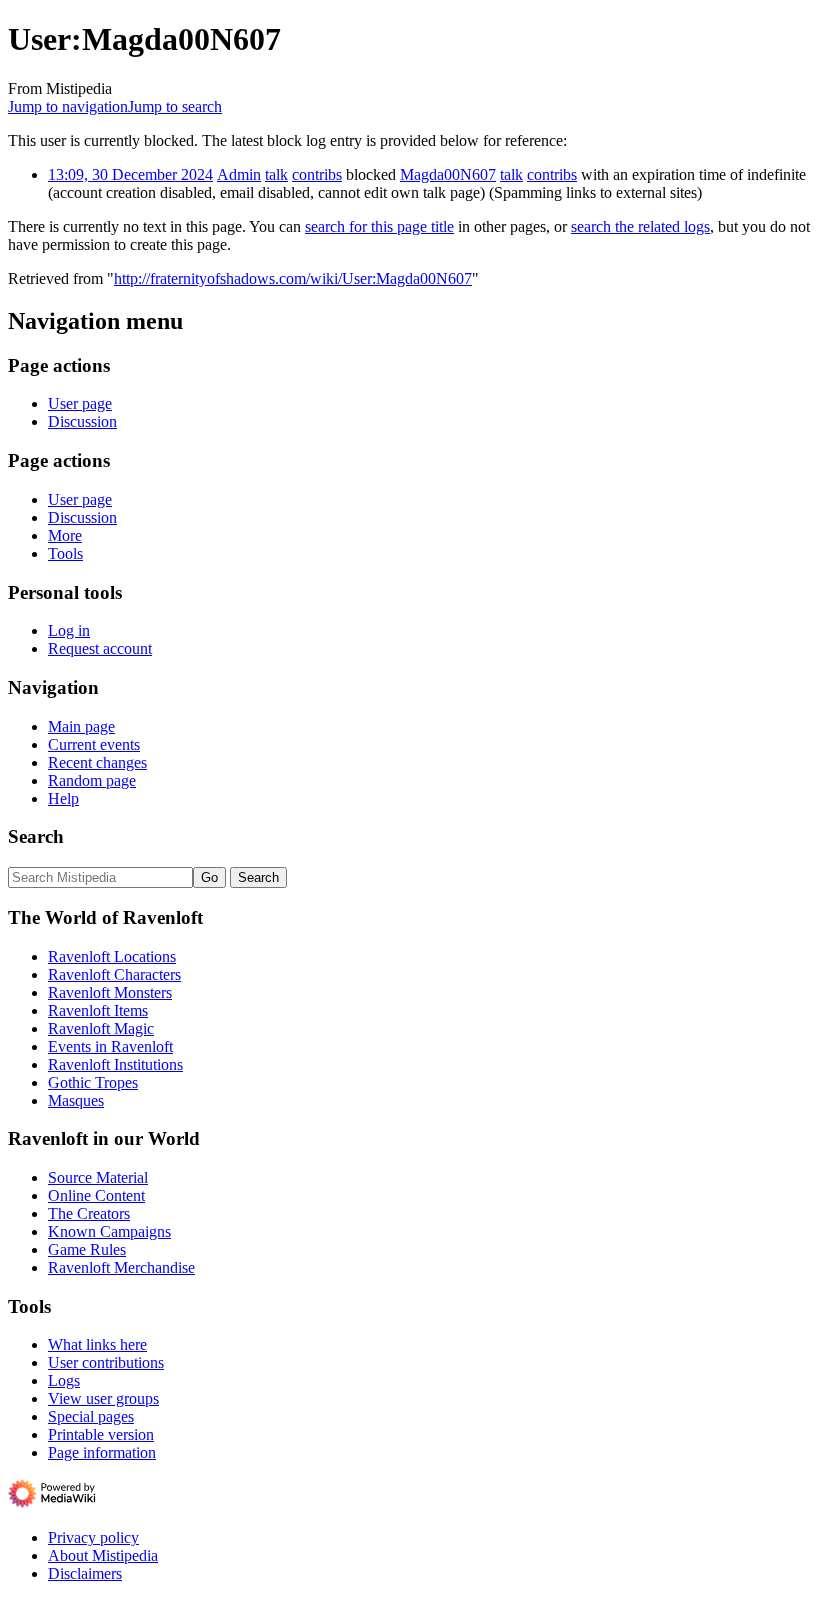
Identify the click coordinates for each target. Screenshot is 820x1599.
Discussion (82, 421)
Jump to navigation (68, 106)
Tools (65, 553)
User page (80, 403)
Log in (69, 630)
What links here (97, 1344)
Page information (102, 1452)
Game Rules (87, 1249)
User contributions (106, 1362)
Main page (81, 726)
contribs (317, 174)
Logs (64, 1380)
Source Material (98, 1177)
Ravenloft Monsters (110, 992)
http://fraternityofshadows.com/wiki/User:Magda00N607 (293, 278)
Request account (100, 648)
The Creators (89, 1213)
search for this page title (379, 226)
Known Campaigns (109, 1231)
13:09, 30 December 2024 (130, 174)
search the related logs (640, 226)
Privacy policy (93, 1537)
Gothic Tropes (93, 1082)
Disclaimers (85, 1573)
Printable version (101, 1434)
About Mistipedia (103, 1555)
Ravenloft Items (98, 1010)
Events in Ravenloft (110, 1046)
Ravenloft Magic (101, 1028)
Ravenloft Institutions (115, 1064)
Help (63, 798)
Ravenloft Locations (112, 956)
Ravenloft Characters (114, 974)
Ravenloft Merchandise (121, 1267)
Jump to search (175, 106)
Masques (76, 1100)
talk (276, 174)
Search (36, 836)
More (65, 535)
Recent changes (97, 762)
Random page (92, 780)
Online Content (96, 1195)
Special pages (91, 1416)
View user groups (103, 1398)
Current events (94, 744)
